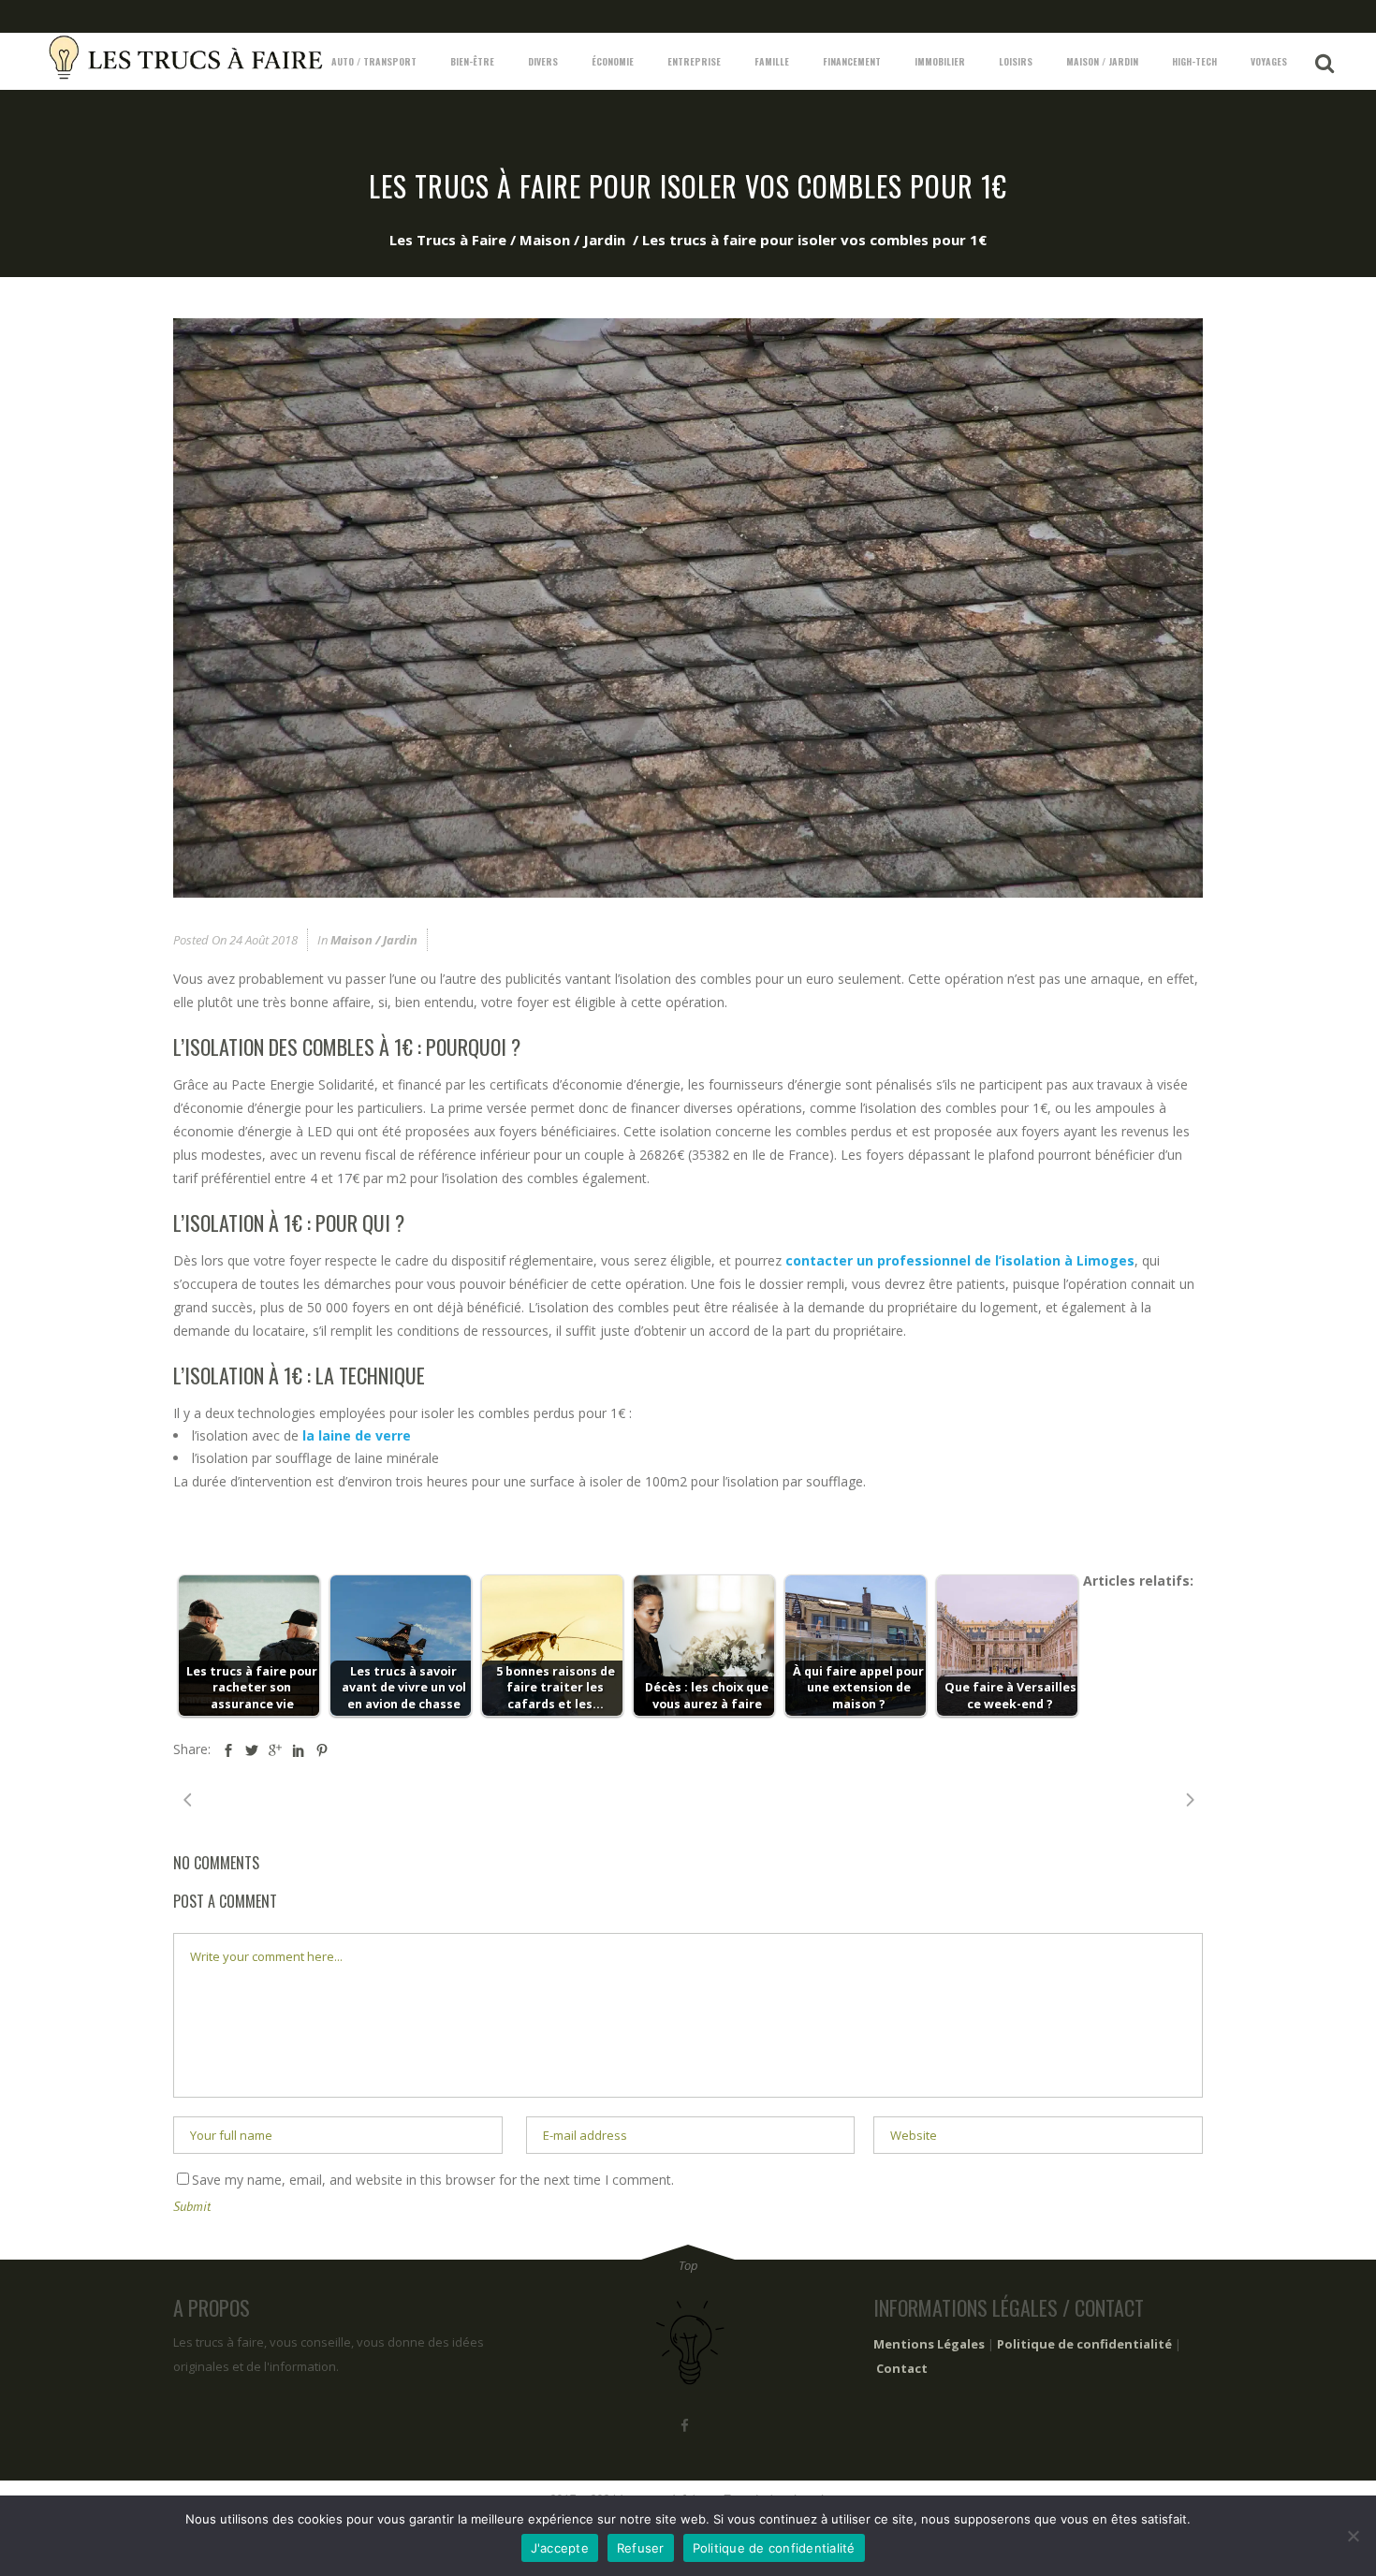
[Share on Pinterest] (322, 1750)
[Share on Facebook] (228, 1750)
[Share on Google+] (275, 1750)
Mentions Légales (929, 2344)
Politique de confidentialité (1084, 2344)
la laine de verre (355, 1435)
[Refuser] (1353, 2536)
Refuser (641, 2548)
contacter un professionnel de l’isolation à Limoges (960, 1260)
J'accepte (560, 2548)
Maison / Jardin (572, 240)
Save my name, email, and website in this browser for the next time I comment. (433, 2180)
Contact (902, 2368)
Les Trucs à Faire (448, 240)
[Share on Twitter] (252, 1750)
